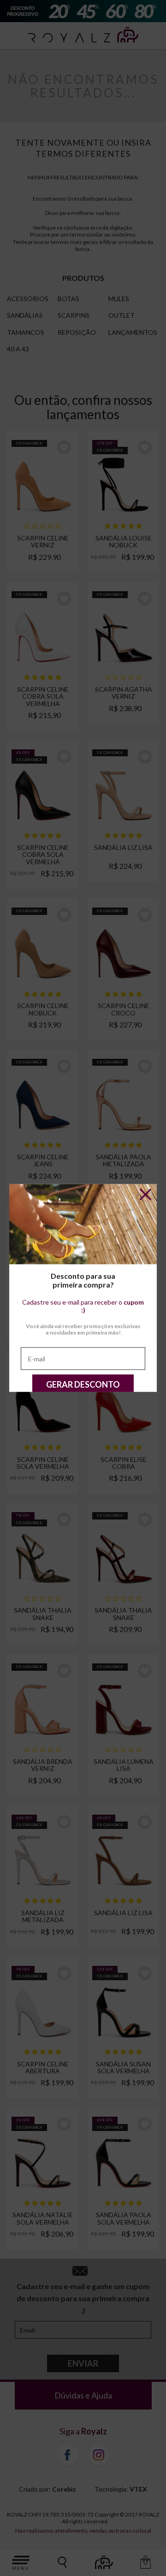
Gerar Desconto (83, 1384)
